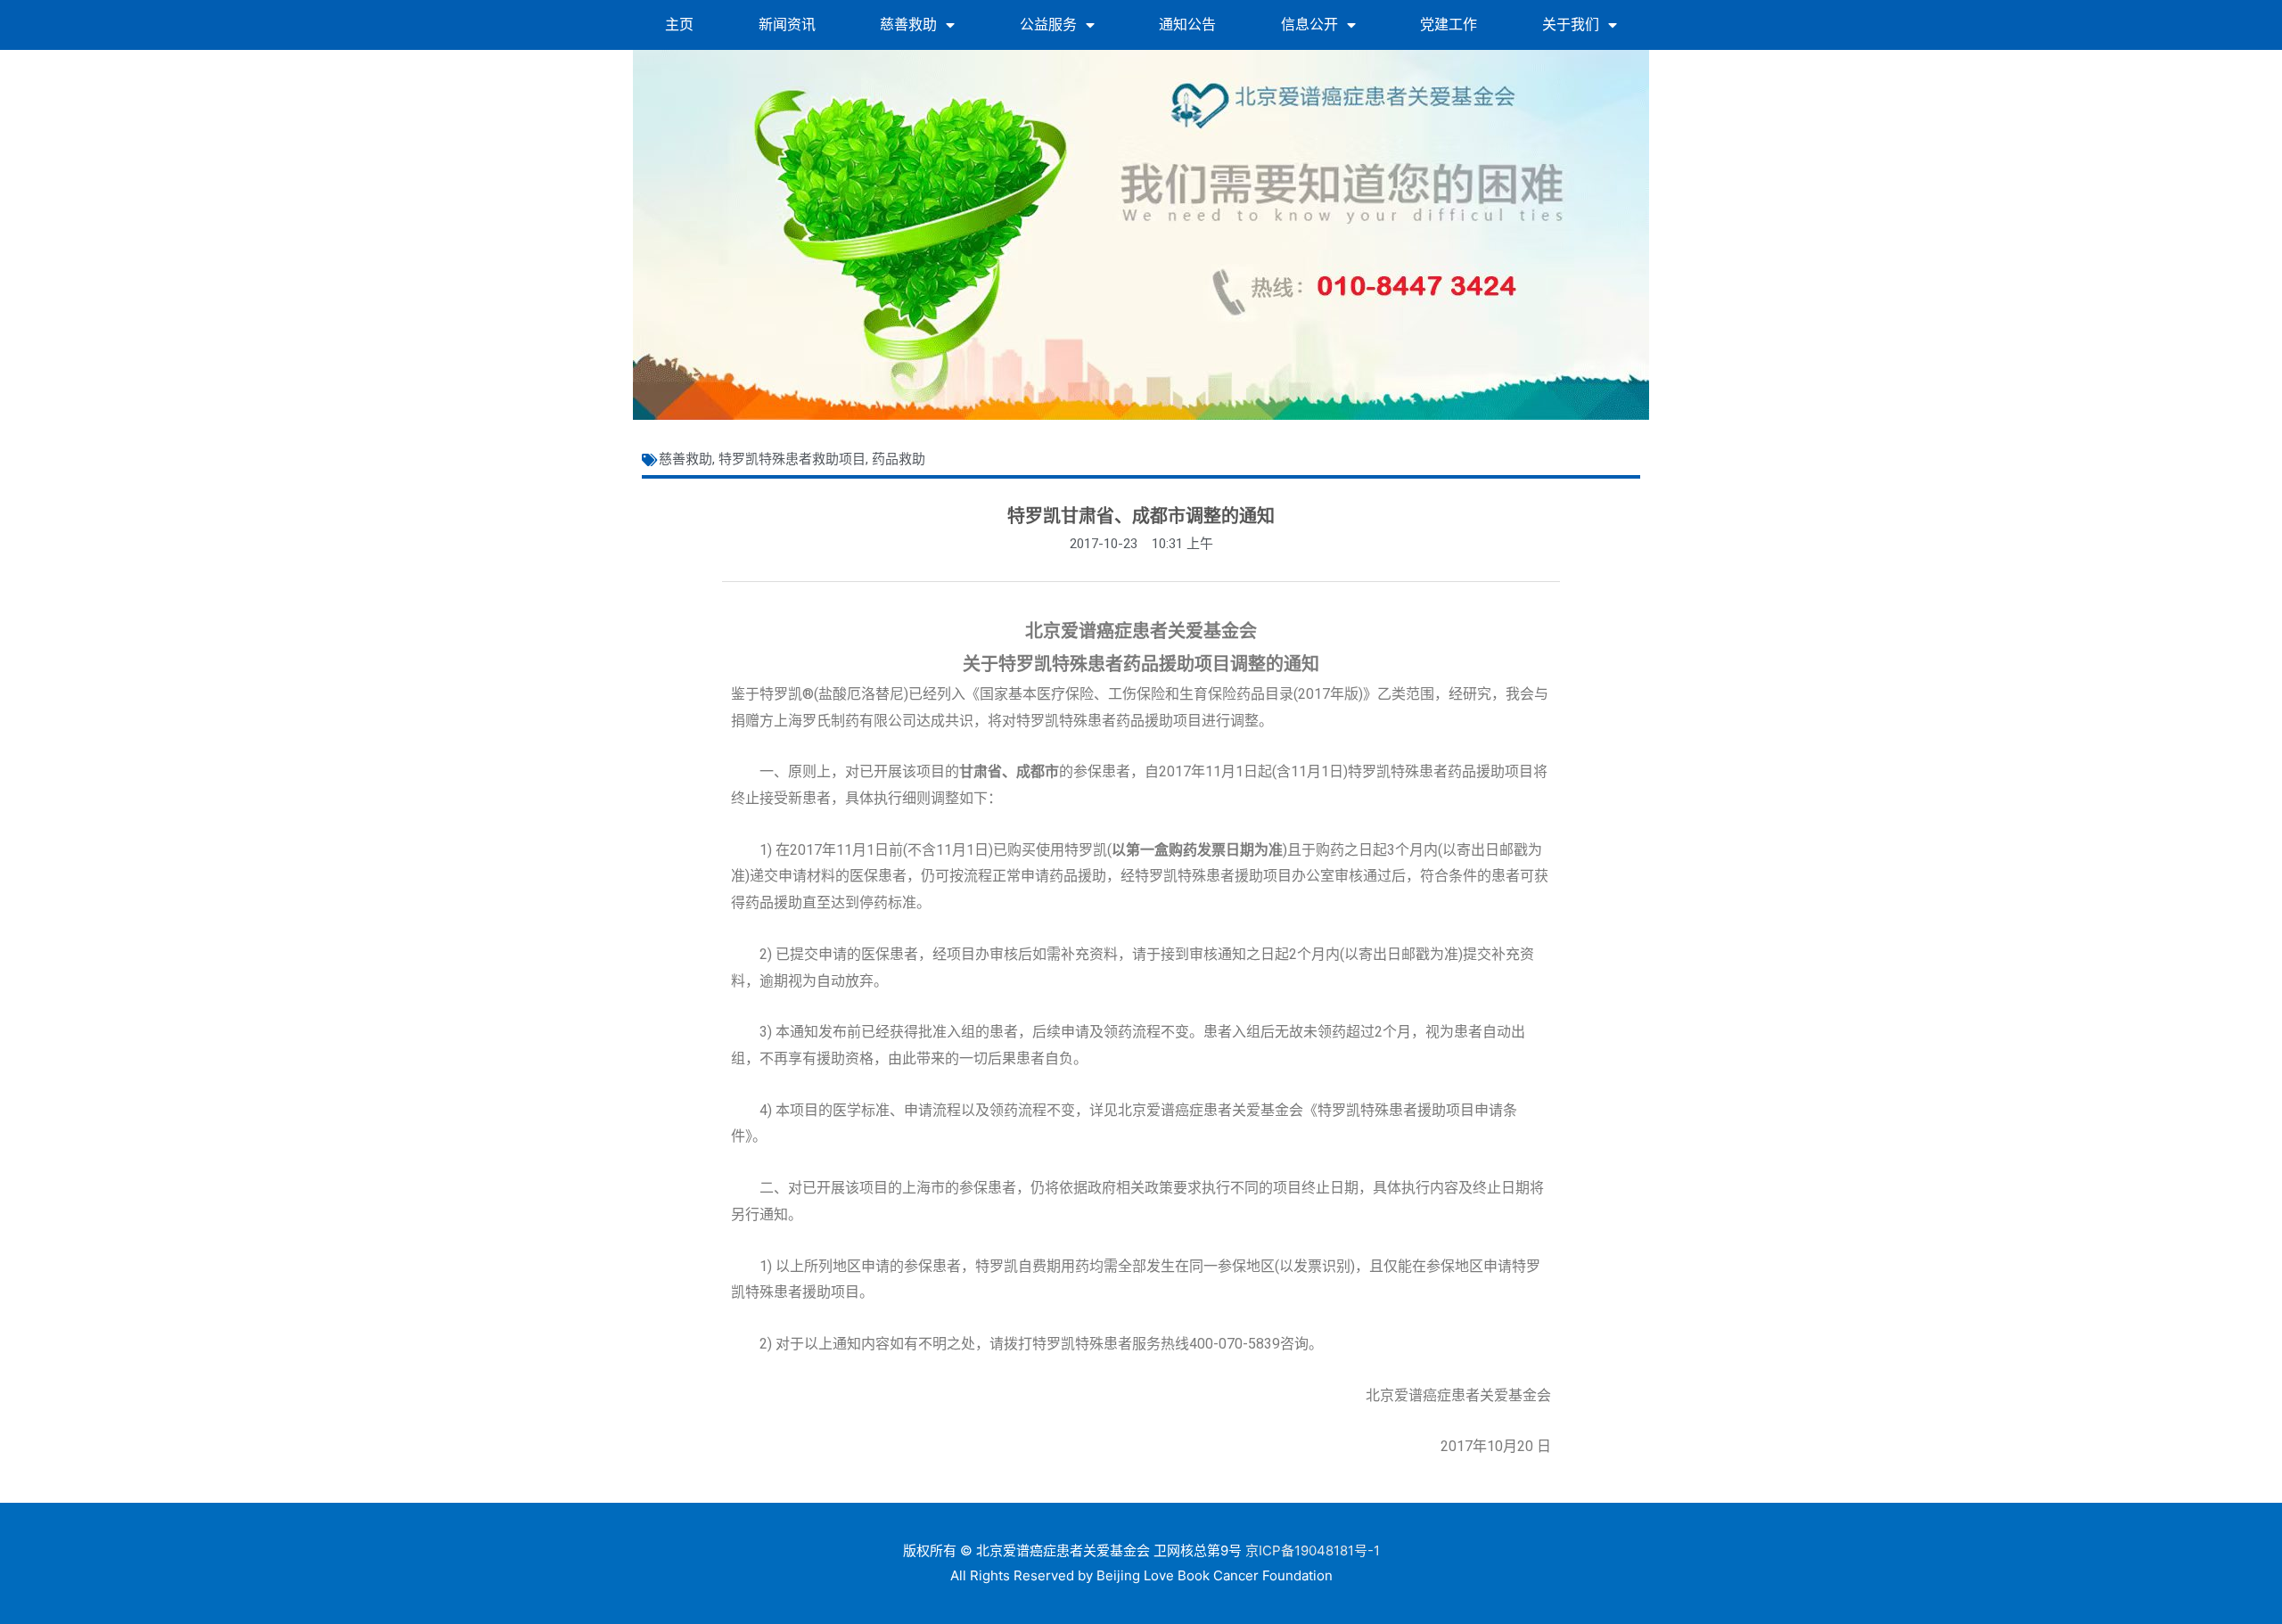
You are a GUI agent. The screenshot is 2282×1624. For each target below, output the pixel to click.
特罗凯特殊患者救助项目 (792, 459)
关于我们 (1571, 25)
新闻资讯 (787, 25)
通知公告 (1187, 25)
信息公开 (1309, 25)
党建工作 (1449, 25)
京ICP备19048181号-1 (1313, 1550)
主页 (679, 25)
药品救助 (899, 459)
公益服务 (1048, 25)
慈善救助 (908, 25)
